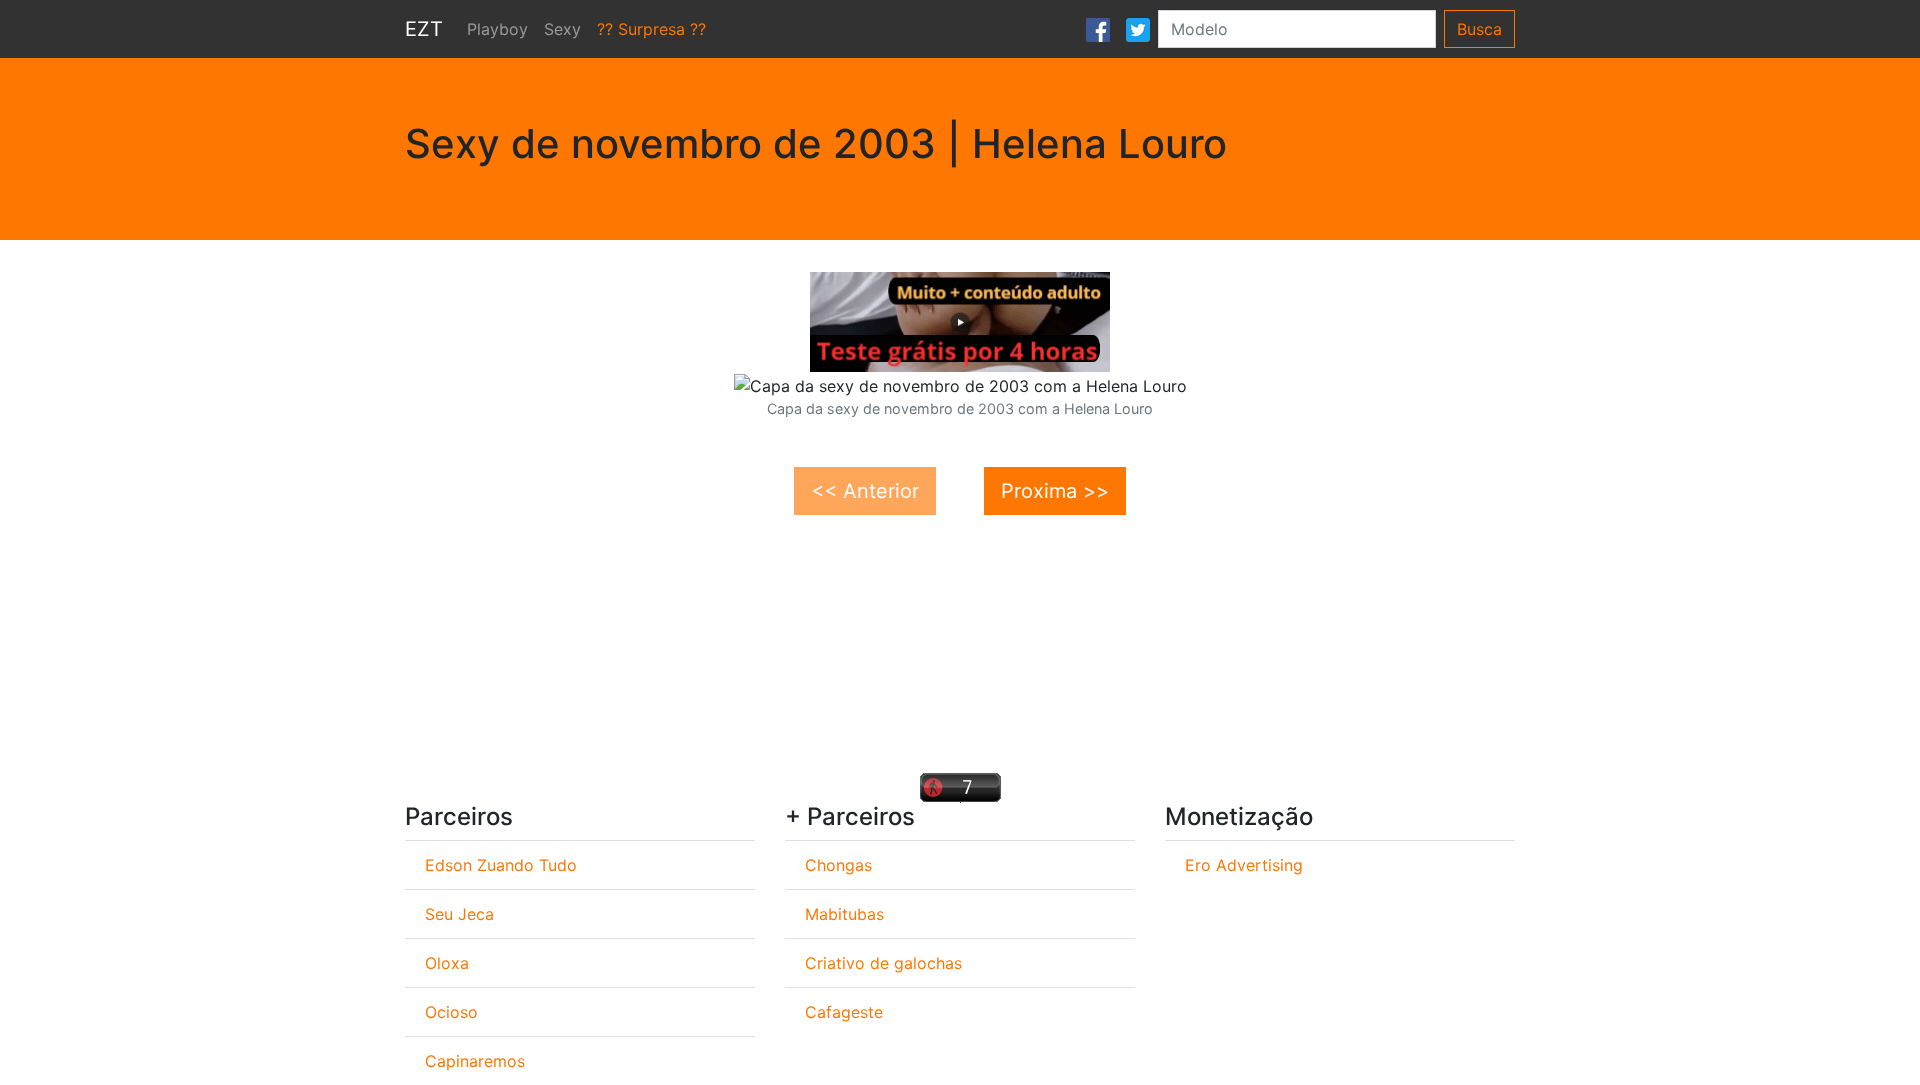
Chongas (838, 865)
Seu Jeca (459, 914)
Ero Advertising (1244, 865)
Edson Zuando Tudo (501, 865)
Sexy (562, 29)
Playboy (497, 29)
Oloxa (447, 963)
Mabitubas (844, 914)
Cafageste (844, 1012)
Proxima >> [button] (1055, 491)
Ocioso (451, 1012)
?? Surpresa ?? (651, 29)
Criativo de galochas (883, 963)
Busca (1479, 29)
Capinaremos (475, 1061)
